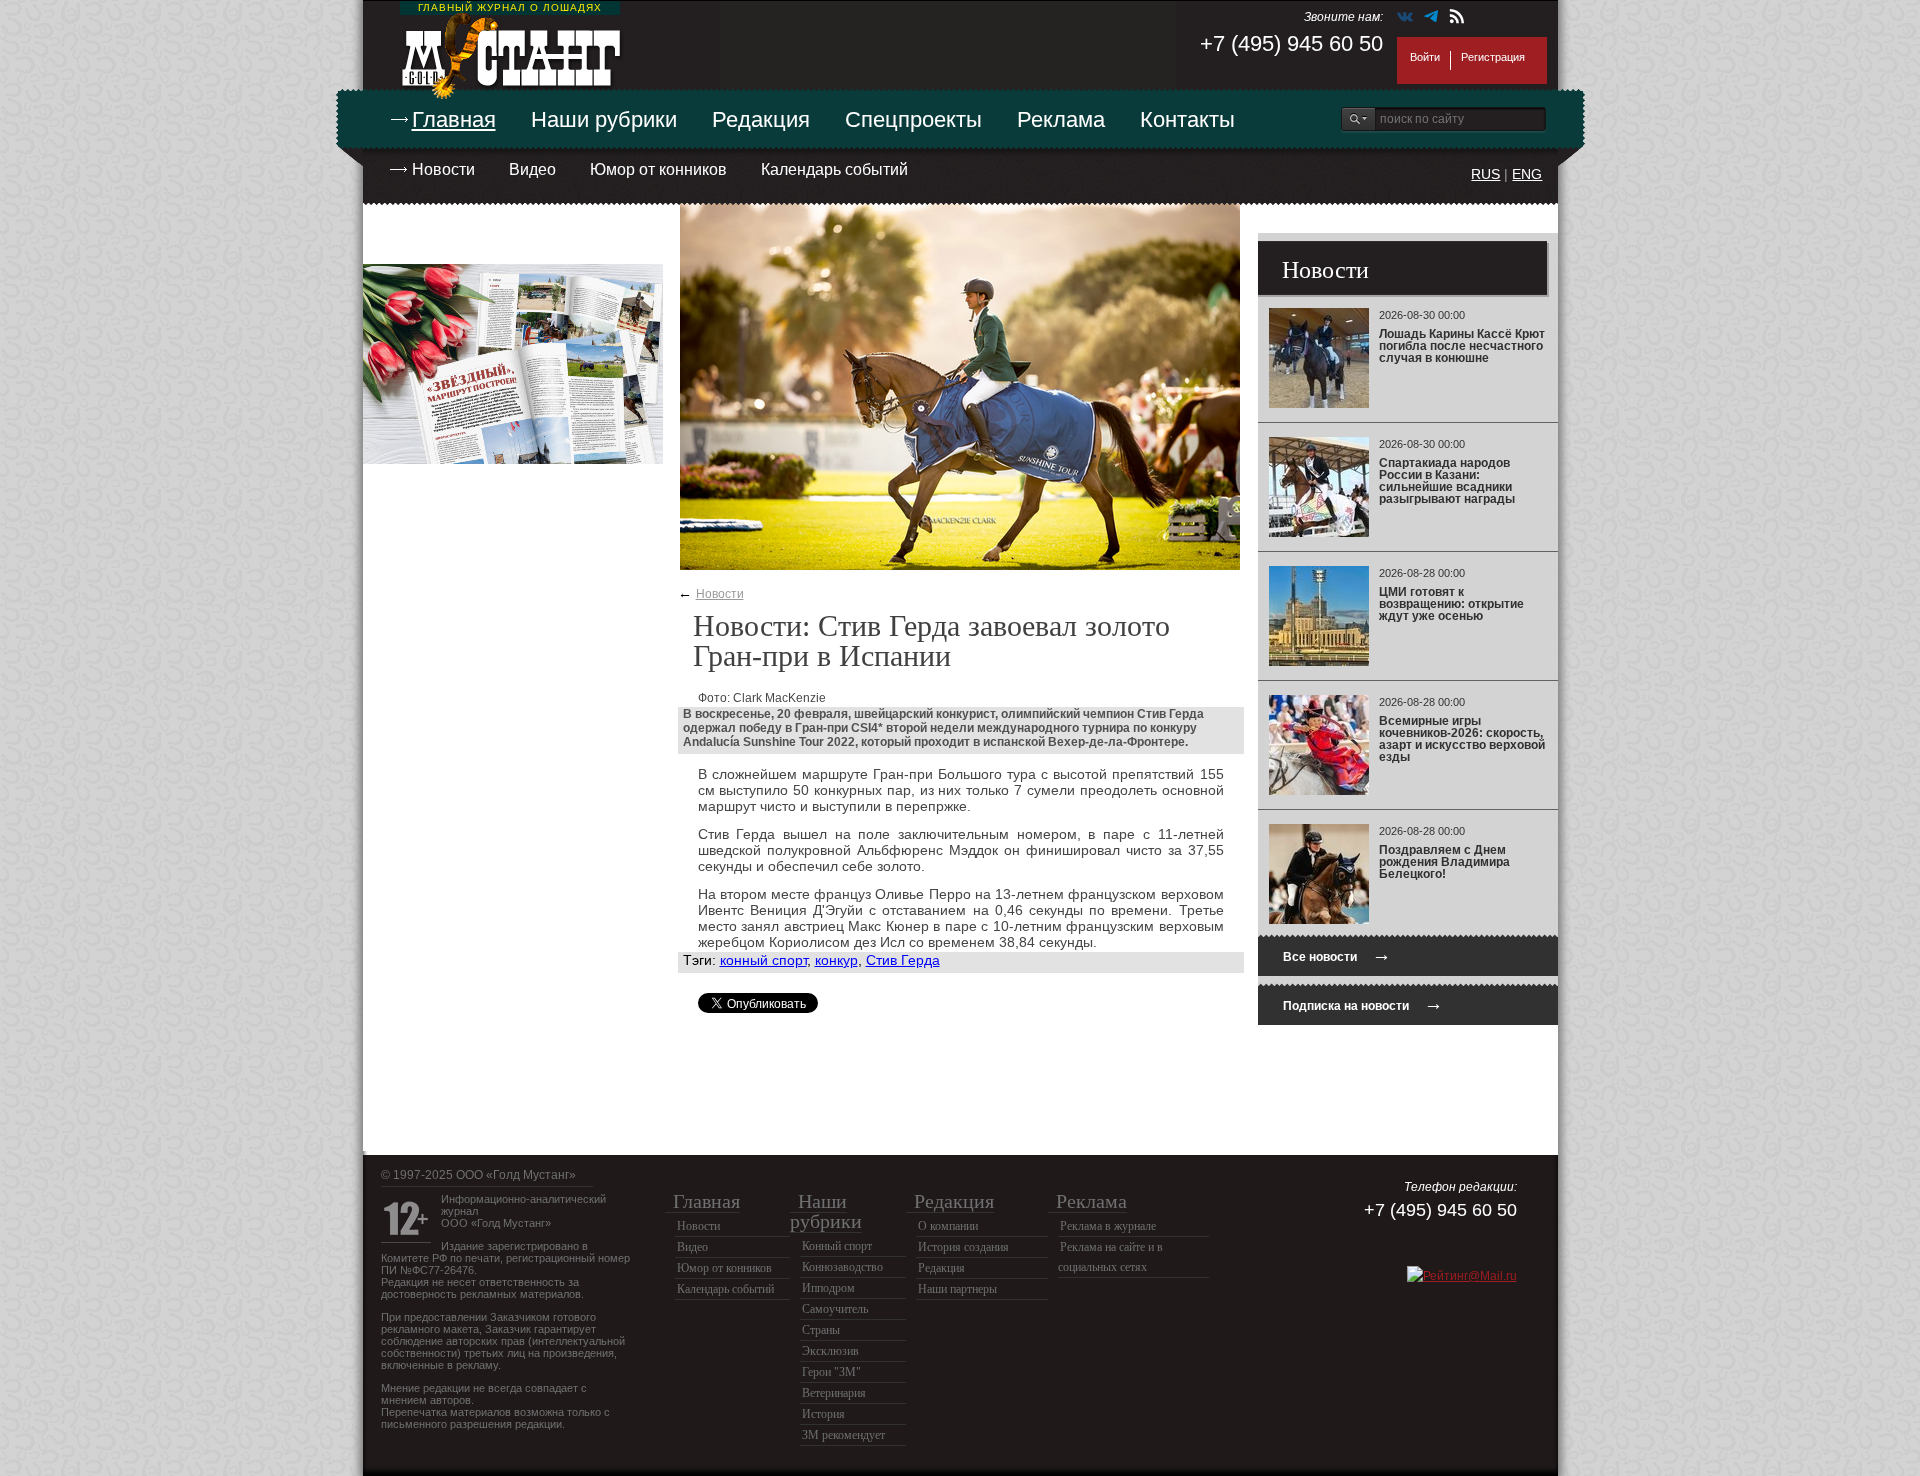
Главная (454, 119)
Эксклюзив (830, 1351)
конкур (836, 960)
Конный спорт (837, 1246)
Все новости (1337, 954)
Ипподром (828, 1288)
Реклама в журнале (1108, 1226)
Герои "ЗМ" (831, 1372)
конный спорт (763, 960)
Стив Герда (903, 960)
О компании (948, 1226)
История (823, 1414)
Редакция (761, 119)
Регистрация (1493, 57)
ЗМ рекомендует (843, 1435)
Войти (1425, 57)
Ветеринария (834, 1393)
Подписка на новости (1363, 1003)
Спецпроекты (913, 119)
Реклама (1061, 119)
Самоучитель (835, 1309)
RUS (1485, 174)
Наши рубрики (604, 119)
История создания (963, 1247)
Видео (532, 169)
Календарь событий (834, 169)
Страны (821, 1330)
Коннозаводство (842, 1267)
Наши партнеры (957, 1289)
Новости (443, 169)
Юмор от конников (658, 169)
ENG (1527, 174)
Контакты (1187, 119)
